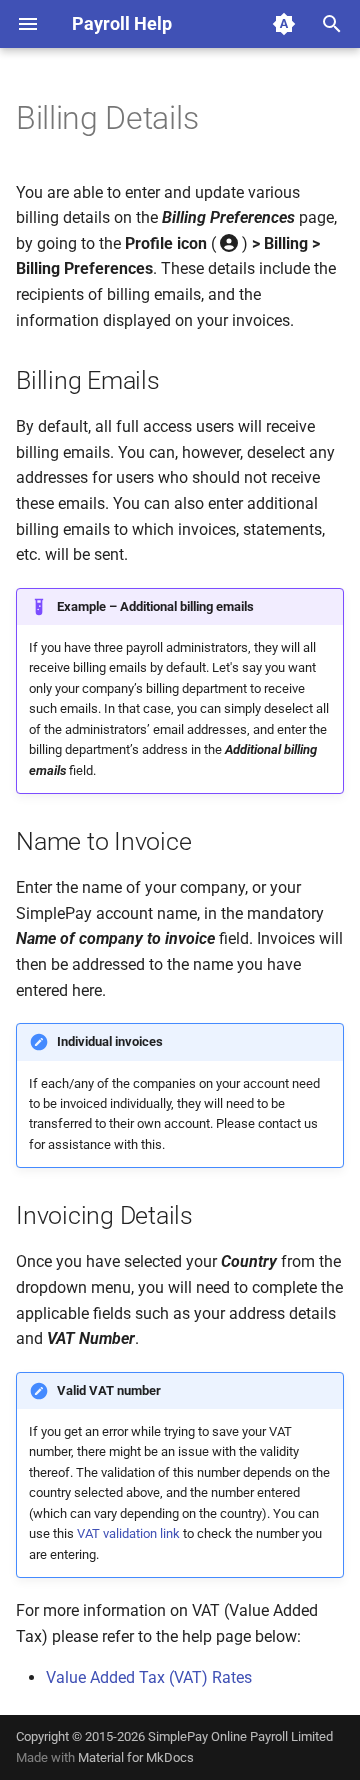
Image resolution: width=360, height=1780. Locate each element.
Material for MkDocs (136, 1757)
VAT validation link (128, 1533)
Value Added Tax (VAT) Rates (149, 1677)
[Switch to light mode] (284, 24)
